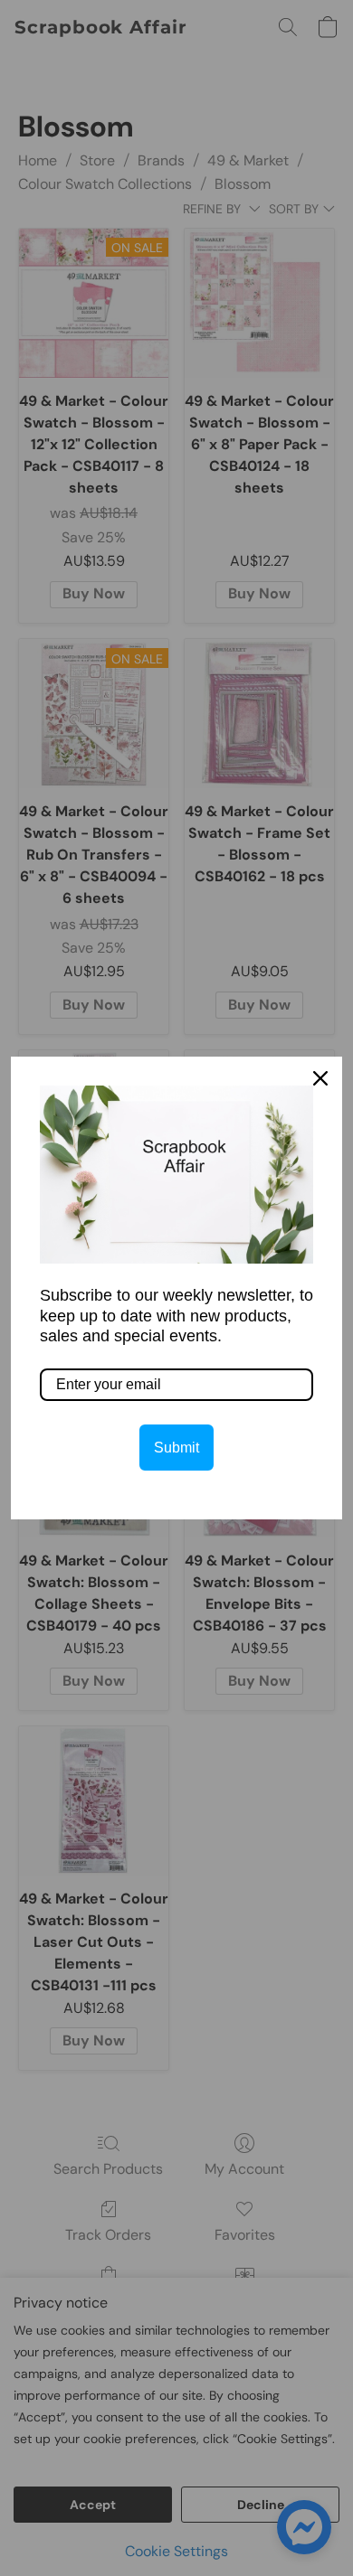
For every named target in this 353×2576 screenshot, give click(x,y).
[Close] (320, 1078)
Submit (176, 1448)
